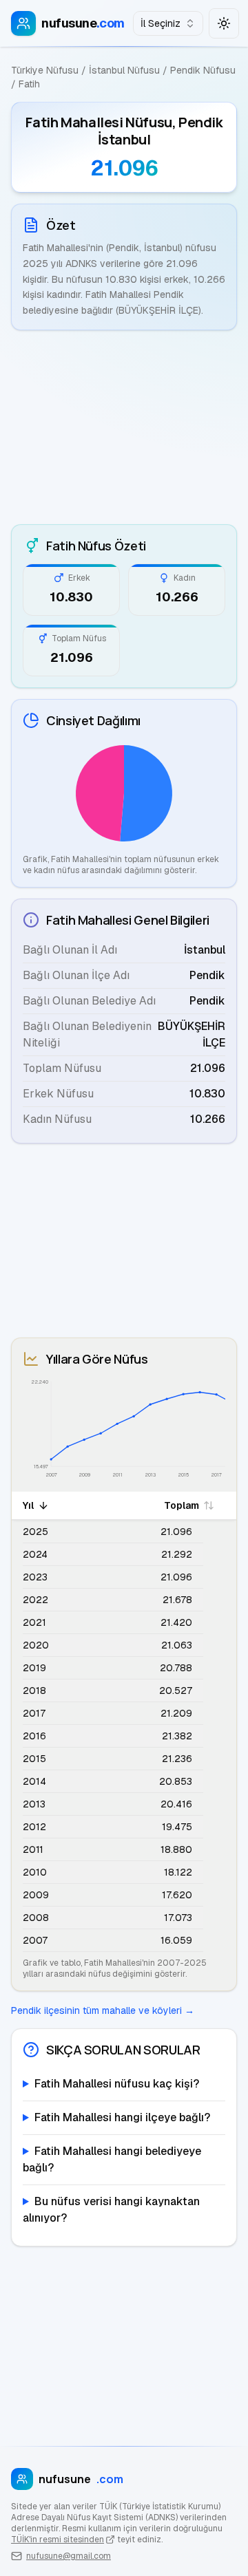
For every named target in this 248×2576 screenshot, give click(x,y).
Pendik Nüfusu (203, 70)
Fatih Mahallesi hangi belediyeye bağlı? (112, 2159)
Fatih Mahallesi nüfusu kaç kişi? (117, 2084)
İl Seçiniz (161, 23)
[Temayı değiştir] (224, 23)
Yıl (28, 1505)
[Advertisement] (124, 427)
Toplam (182, 1505)
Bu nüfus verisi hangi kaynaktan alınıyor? (111, 2210)
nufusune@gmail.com (69, 2556)
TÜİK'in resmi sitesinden (58, 2540)
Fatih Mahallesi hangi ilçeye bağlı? (122, 2117)
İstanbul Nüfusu (124, 70)
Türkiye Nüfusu (45, 70)
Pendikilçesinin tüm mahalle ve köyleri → (103, 2010)
